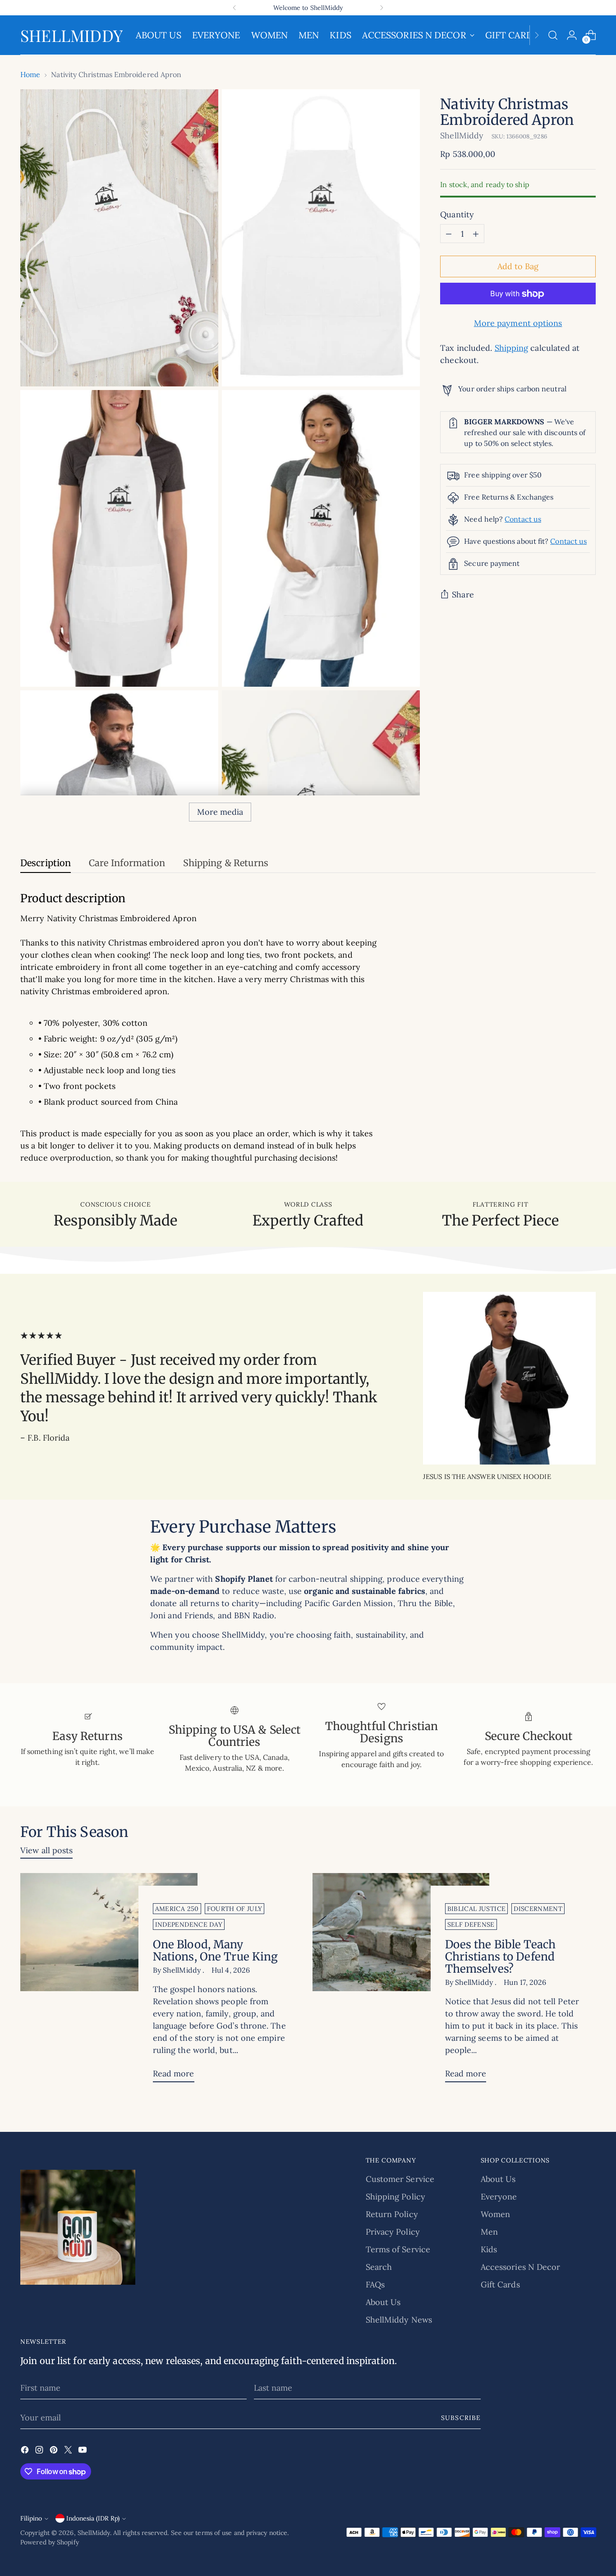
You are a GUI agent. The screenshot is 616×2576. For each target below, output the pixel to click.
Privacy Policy (393, 2232)
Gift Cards (500, 2284)
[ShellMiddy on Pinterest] (55, 2451)
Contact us (523, 519)
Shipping (512, 348)
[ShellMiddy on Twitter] (69, 2451)
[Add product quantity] (476, 234)
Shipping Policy (395, 2197)
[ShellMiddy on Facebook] (26, 2451)
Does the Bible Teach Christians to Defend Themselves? (500, 1957)
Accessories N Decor (521, 2267)
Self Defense (471, 1924)
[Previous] (234, 8)
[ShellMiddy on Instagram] (40, 2451)
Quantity (457, 215)
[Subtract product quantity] (449, 234)
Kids (489, 2249)
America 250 (177, 1909)
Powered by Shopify (50, 2542)
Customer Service (400, 2179)
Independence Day (189, 1924)
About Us (383, 2302)
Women (495, 2214)
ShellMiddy (462, 135)
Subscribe (461, 2418)
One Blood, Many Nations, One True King (216, 1951)
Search (379, 2267)
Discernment (538, 1909)
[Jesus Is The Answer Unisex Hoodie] (509, 1378)
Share (463, 595)
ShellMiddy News (399, 2320)
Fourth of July (235, 1909)
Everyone (499, 2197)
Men (489, 2232)
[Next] (382, 8)
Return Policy (392, 2214)
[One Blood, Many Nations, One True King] (109, 1981)
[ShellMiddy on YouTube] (83, 2451)
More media (220, 812)
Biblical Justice (477, 1909)
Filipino (31, 2518)
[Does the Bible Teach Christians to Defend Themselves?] (401, 1981)
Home (30, 74)
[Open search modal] (553, 35)
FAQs (375, 2284)
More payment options (518, 324)
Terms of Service (398, 2249)
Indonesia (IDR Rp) (93, 2518)
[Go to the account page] (572, 35)
